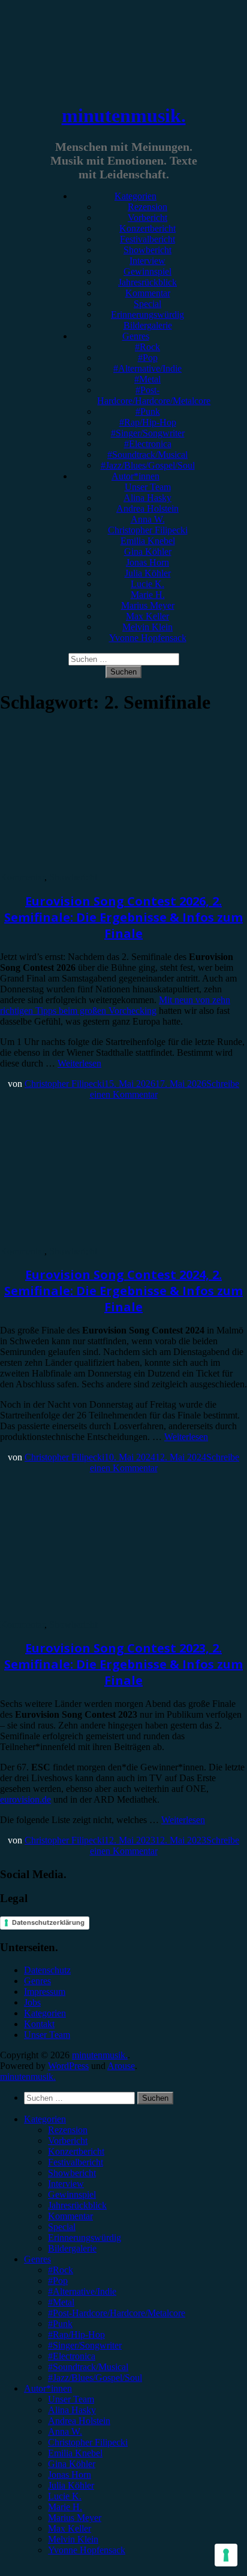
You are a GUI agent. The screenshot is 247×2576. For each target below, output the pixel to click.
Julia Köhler (148, 573)
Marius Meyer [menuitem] (75, 2518)
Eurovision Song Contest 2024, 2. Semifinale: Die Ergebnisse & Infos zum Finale (123, 1291)
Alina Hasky (147, 498)
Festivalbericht (147, 239)
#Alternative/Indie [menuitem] (82, 2291)
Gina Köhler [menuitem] (72, 2464)
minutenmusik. (124, 116)
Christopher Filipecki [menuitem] (88, 2442)
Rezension (147, 207)
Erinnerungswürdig (147, 315)
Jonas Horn (147, 562)
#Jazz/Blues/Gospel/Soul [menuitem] (95, 2378)
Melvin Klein (147, 627)
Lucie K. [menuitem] (65, 2496)
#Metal (147, 379)
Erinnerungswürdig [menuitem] (85, 2238)
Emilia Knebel (148, 541)
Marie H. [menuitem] (65, 2507)
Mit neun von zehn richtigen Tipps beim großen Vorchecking (115, 1005)
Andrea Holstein (147, 508)
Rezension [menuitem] (68, 2130)
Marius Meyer (148, 605)
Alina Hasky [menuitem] (72, 2410)
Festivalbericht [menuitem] (76, 2162)
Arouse (121, 2066)
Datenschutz (47, 1970)
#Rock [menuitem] (61, 2270)
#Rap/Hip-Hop (148, 422)
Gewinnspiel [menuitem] (72, 2194)
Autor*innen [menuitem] (48, 2388)
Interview (147, 261)
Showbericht (147, 250)
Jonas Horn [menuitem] (70, 2475)
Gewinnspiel (147, 271)
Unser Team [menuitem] (71, 2399)
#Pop (148, 358)
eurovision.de (25, 1799)
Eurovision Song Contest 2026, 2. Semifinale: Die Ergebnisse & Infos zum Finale (123, 917)
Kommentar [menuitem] (70, 2216)
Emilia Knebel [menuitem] (75, 2453)
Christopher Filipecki (148, 530)
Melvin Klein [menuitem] (73, 2539)
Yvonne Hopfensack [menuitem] (87, 2550)
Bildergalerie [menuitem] (72, 2248)
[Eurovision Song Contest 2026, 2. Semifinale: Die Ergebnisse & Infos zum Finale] (99, 866)
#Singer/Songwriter (148, 433)
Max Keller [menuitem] (70, 2528)
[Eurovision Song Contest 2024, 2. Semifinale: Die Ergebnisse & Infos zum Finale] (99, 1240)
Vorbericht (147, 218)
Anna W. (148, 519)
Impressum (45, 1992)
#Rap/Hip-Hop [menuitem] (76, 2334)
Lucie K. (147, 584)
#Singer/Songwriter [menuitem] (85, 2345)
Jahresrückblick (147, 282)
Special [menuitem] (62, 2227)
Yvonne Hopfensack (148, 638)
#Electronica (148, 444)
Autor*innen (135, 476)
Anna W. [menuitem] (65, 2431)
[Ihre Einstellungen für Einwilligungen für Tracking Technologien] (226, 2555)
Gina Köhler (148, 552)
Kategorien (135, 196)
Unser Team (148, 487)
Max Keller (147, 616)
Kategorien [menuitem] (45, 2119)
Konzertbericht (147, 228)
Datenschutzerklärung (48, 1922)
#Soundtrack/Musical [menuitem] (88, 2367)
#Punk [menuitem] (60, 2324)
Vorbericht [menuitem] (68, 2141)
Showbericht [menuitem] (72, 2173)
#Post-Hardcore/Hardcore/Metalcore (154, 395)
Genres (136, 336)
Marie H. (148, 595)
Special (147, 304)
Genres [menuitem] (37, 2259)
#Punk (148, 411)
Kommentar (148, 293)
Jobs (32, 2002)
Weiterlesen (79, 1063)
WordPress (68, 2066)
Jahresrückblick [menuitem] (77, 2205)
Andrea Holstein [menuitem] (79, 2421)
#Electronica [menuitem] (72, 2356)
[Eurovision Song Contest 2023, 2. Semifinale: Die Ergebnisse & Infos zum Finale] (99, 1614)
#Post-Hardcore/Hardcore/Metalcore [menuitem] (117, 2313)
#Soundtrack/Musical (147, 455)
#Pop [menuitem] (58, 2281)
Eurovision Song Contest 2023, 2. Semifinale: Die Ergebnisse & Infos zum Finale (123, 1664)
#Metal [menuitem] (61, 2302)
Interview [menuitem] (66, 2184)
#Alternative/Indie (147, 368)
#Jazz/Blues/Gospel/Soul (148, 465)
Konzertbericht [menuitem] (76, 2151)
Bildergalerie (148, 325)
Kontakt (39, 2024)
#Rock (147, 347)
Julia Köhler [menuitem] (71, 2485)
